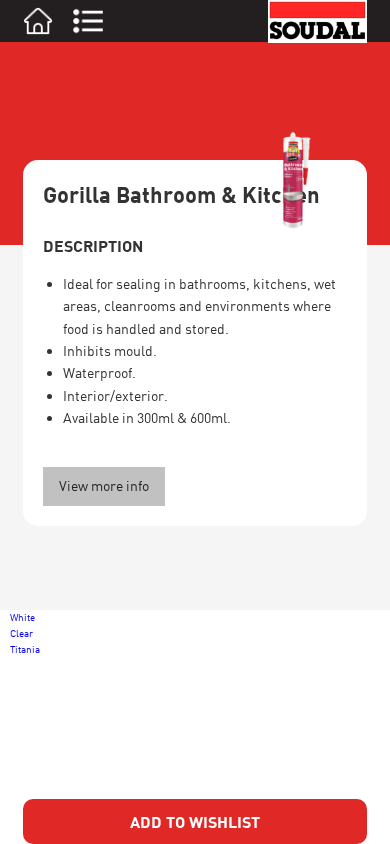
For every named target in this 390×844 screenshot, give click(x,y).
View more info (104, 485)
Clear (21, 633)
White (22, 617)
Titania (25, 649)
